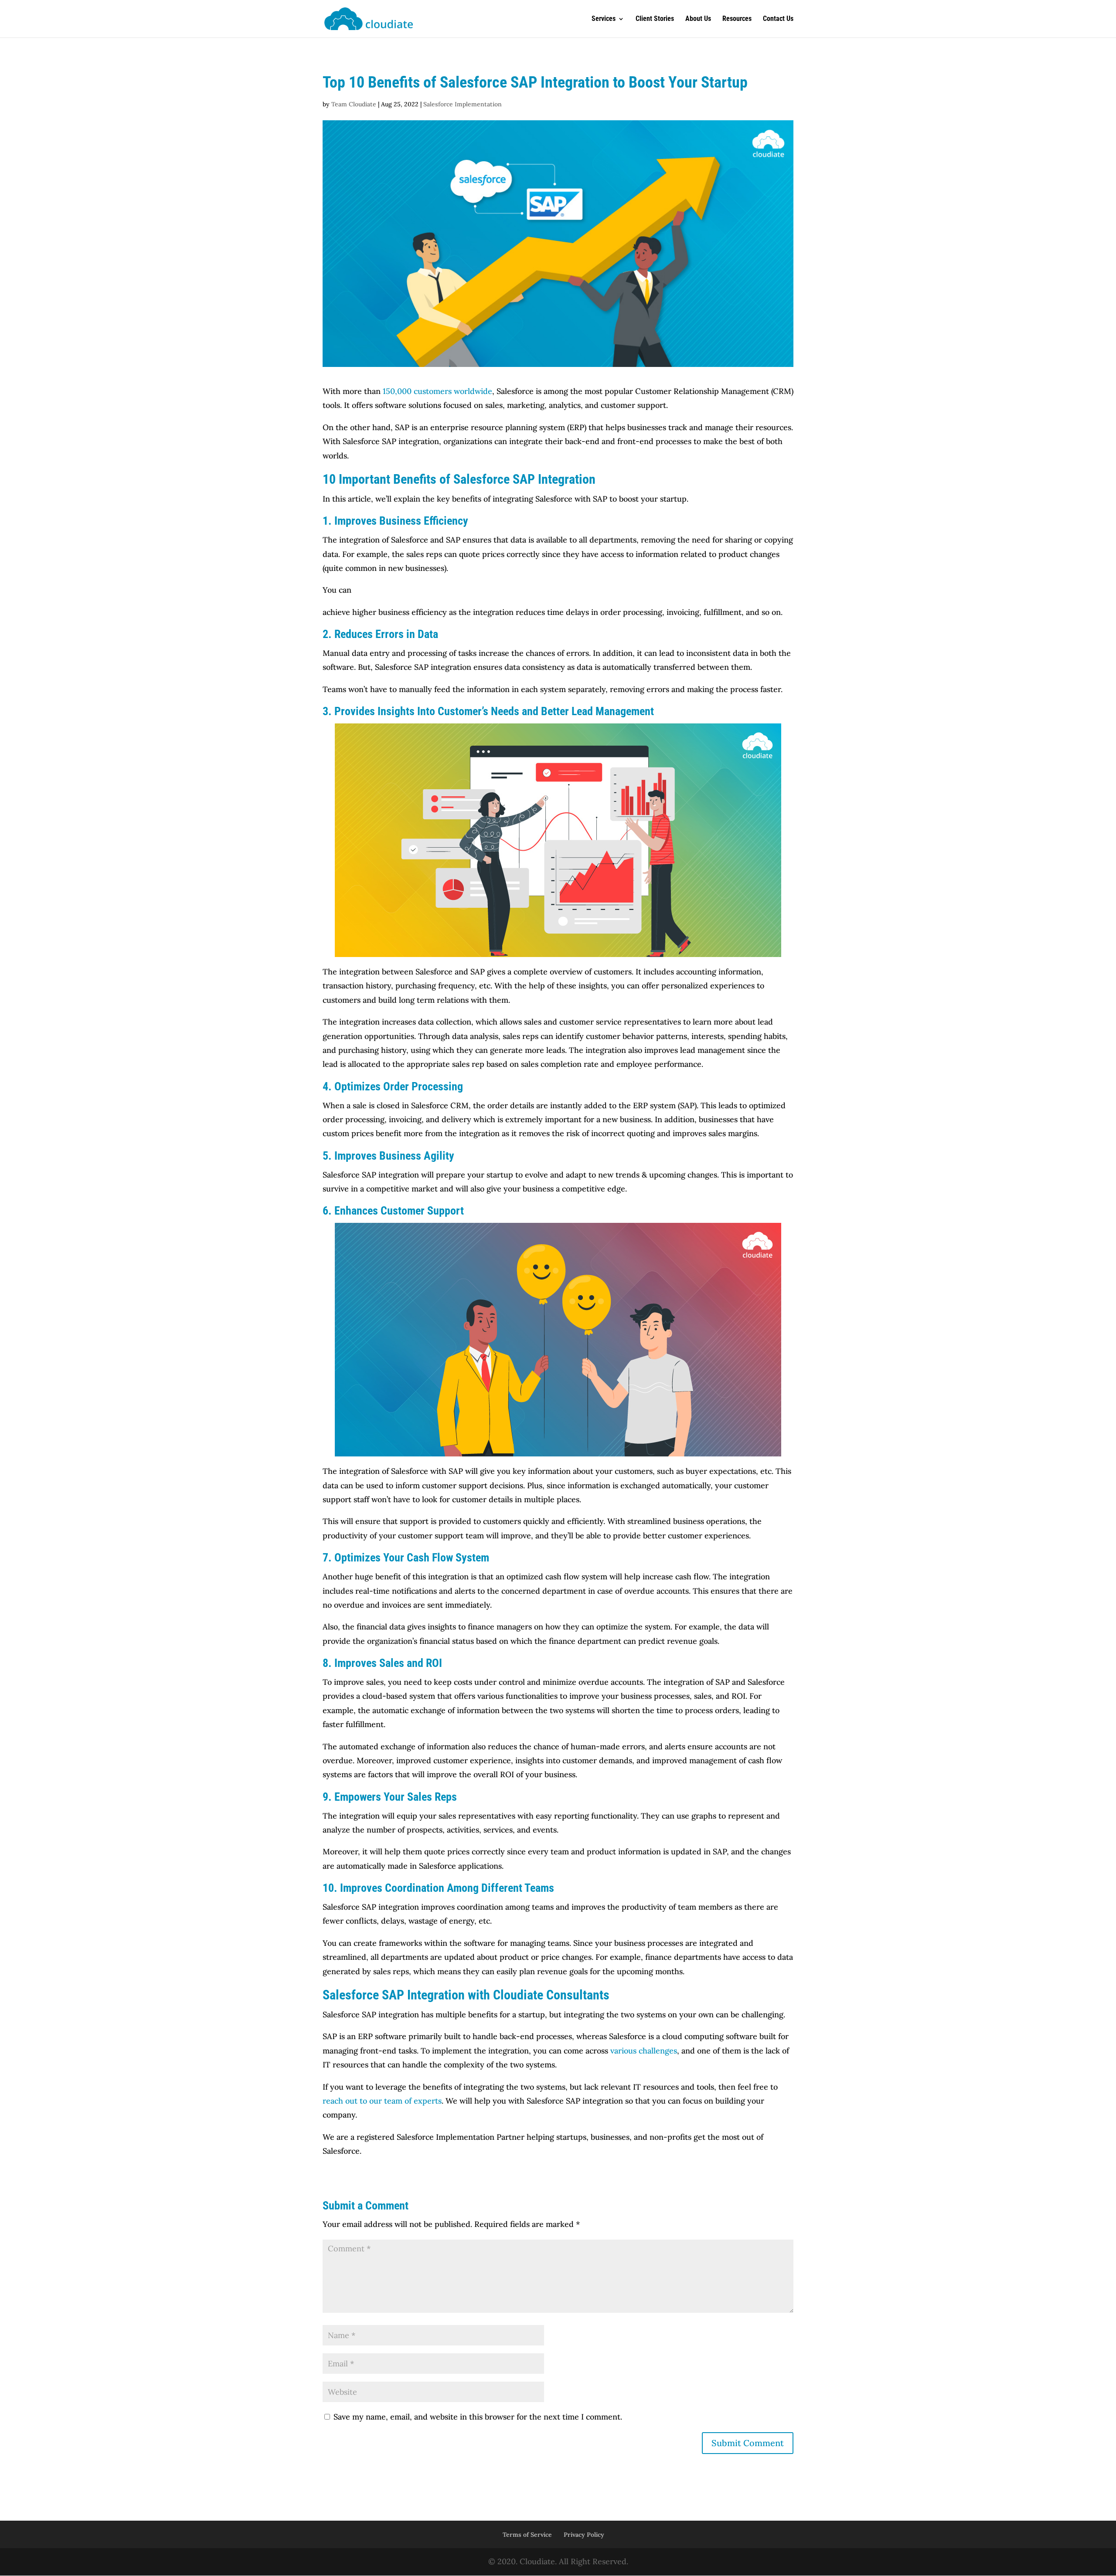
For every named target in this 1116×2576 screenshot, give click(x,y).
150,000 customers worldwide (437, 391)
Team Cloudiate (354, 104)
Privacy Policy (584, 2535)
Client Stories (655, 19)
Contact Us (778, 19)
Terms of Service (527, 2535)
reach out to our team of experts (382, 2101)
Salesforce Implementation (463, 104)
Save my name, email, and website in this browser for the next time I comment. (478, 2417)
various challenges (644, 2051)
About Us (698, 19)
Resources (737, 19)
